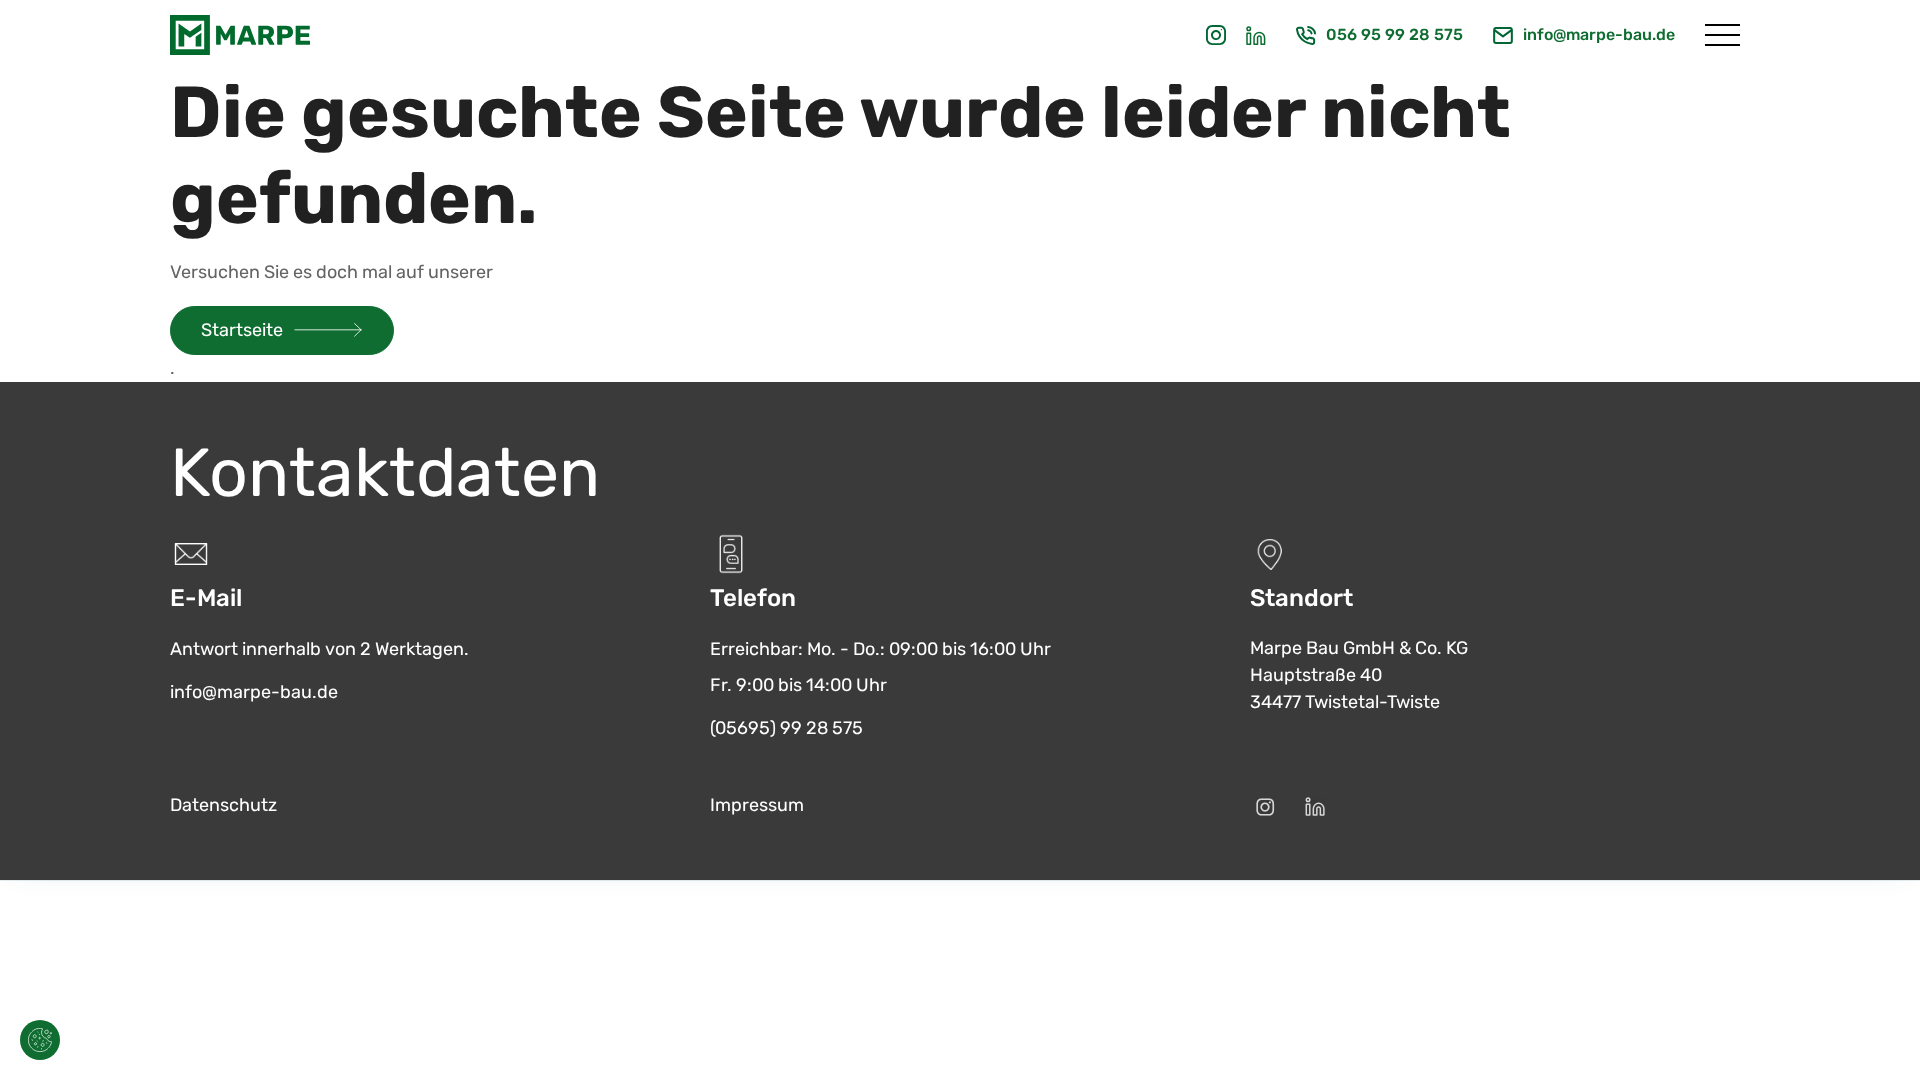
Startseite (242, 330)
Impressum (757, 805)
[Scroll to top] (1876, 1036)
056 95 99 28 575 (1394, 34)
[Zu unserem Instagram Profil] (1216, 35)
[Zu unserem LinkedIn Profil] (1256, 35)
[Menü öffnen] (1722, 35)
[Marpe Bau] (240, 35)
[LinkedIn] (1315, 807)
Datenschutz (223, 805)
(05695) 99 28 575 (786, 728)
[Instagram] (1265, 807)
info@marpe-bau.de (1599, 34)
